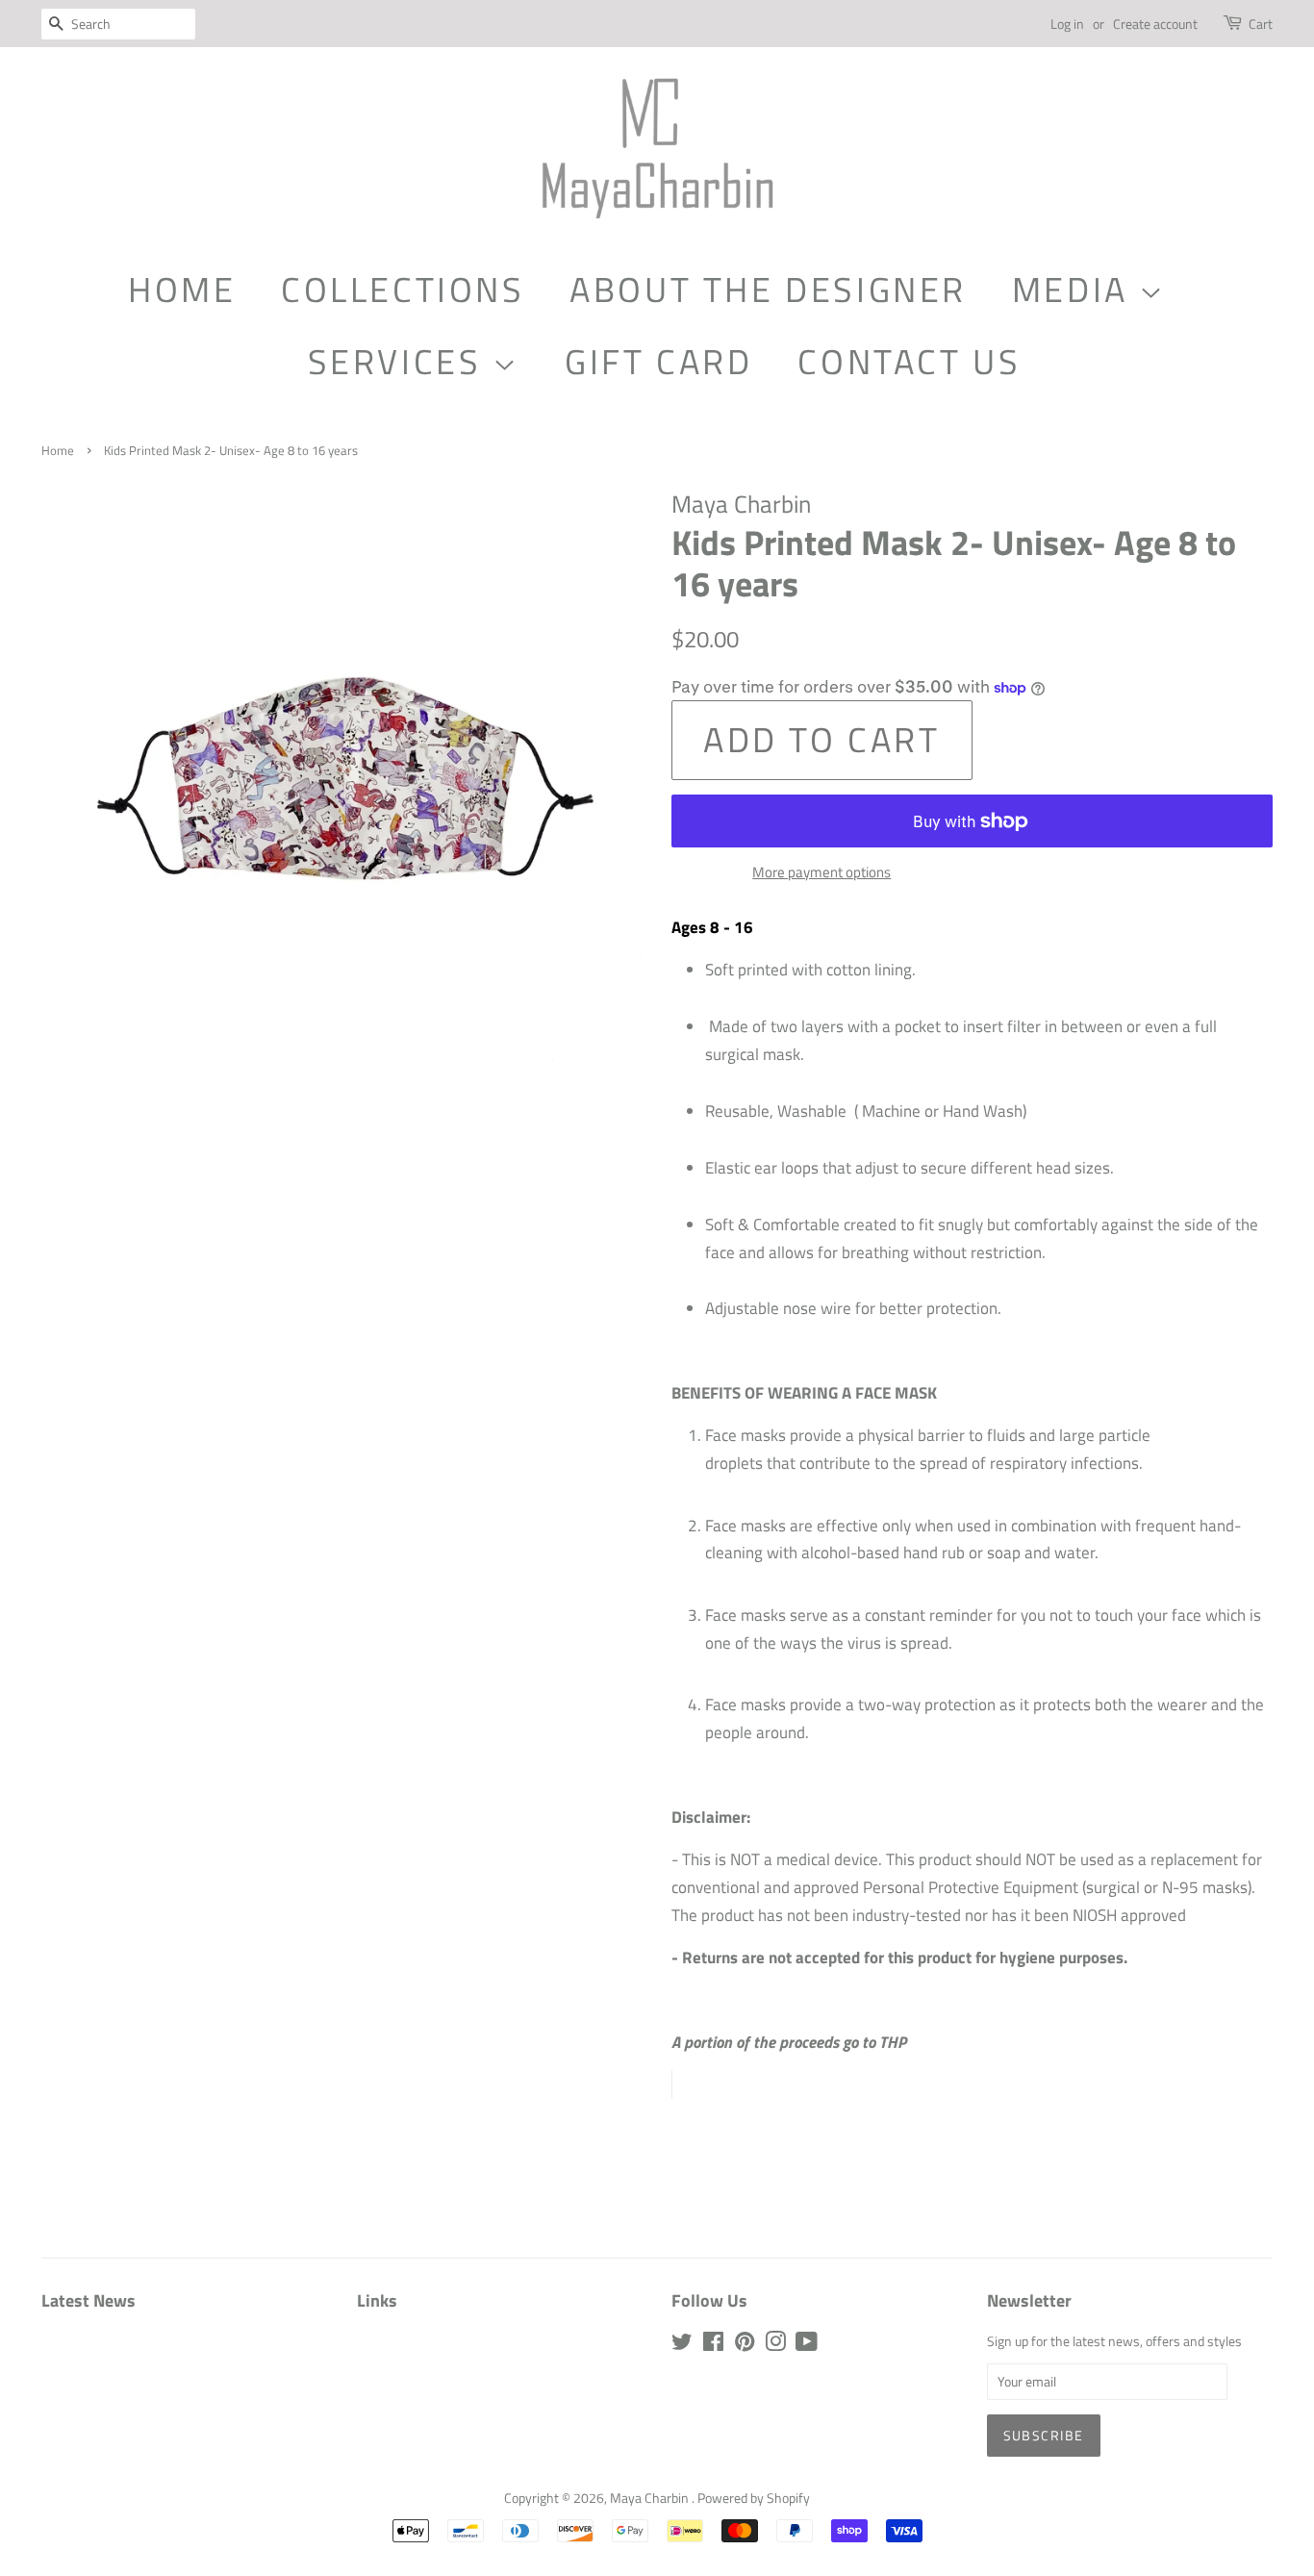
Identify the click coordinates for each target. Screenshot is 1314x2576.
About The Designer (768, 289)
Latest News (88, 2300)
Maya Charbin (651, 2498)
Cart (1261, 24)
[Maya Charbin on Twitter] (682, 2345)
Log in (1067, 24)
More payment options (821, 872)
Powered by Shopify (754, 2498)
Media (1076, 289)
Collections (403, 289)
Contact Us (909, 361)
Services (400, 361)
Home (182, 289)
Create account (1155, 24)
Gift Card (658, 361)
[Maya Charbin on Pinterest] (745, 2345)
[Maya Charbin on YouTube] (807, 2345)
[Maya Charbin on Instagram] (775, 2345)
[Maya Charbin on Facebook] (713, 2345)
